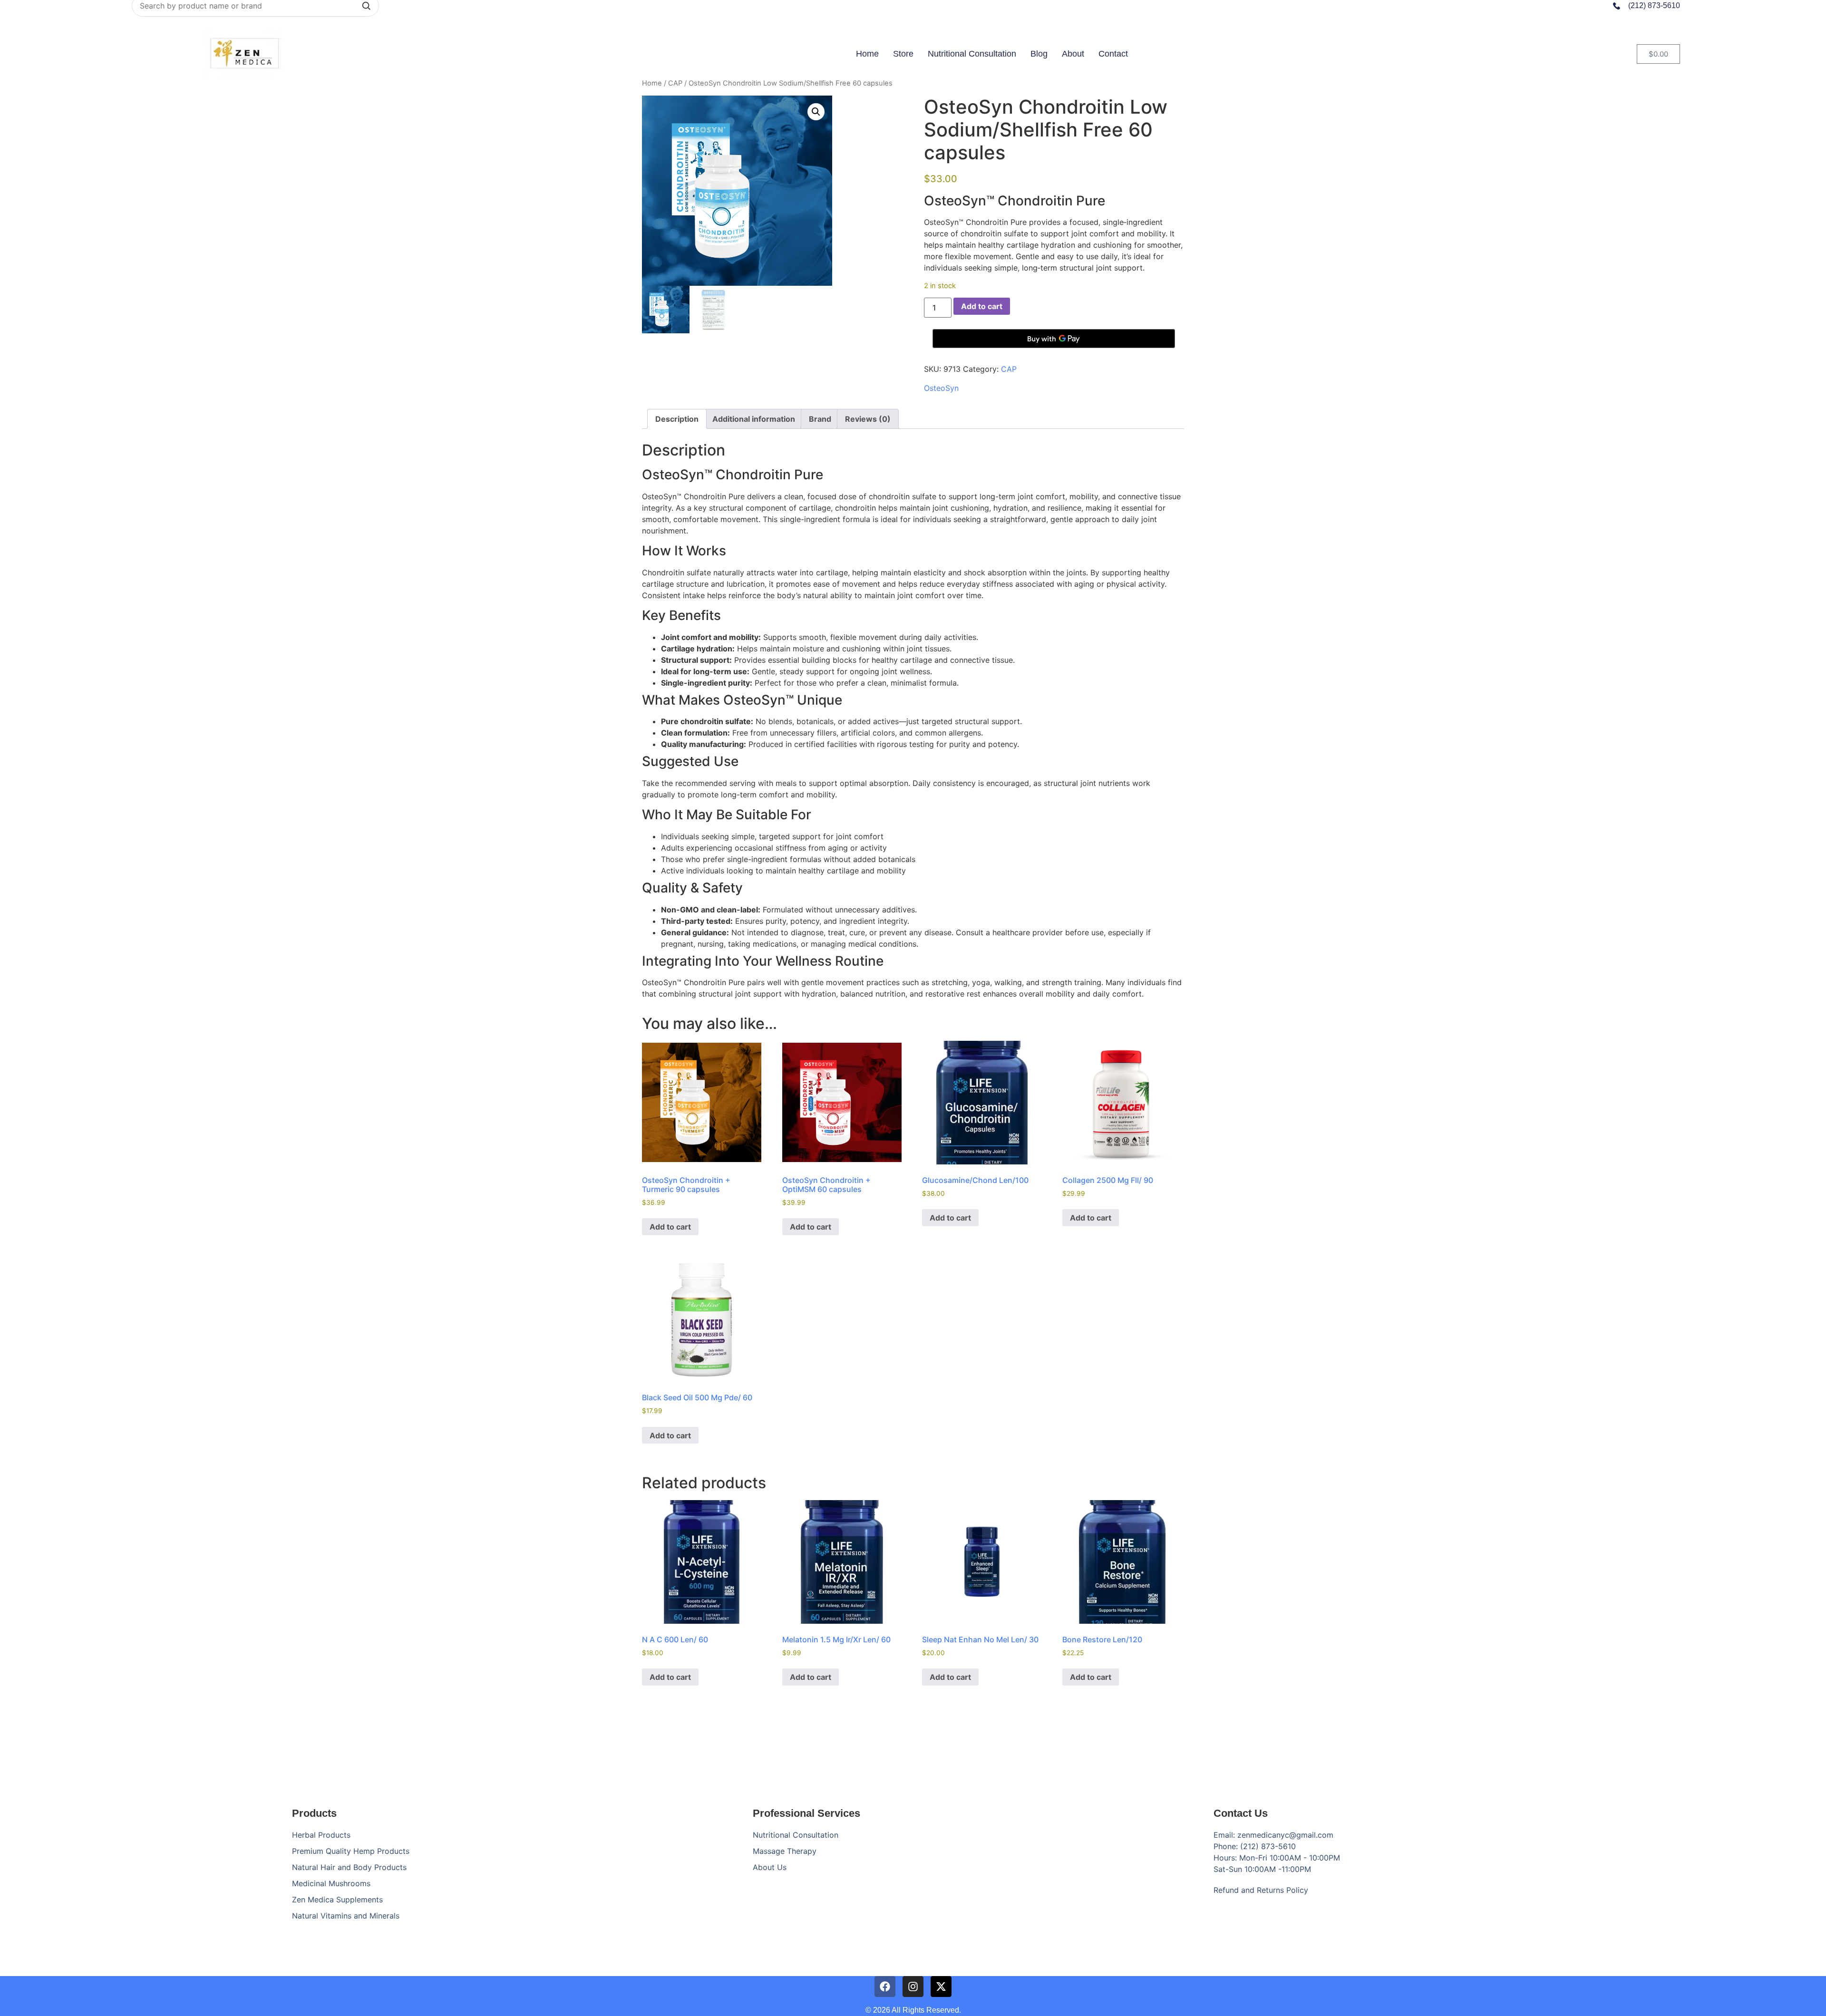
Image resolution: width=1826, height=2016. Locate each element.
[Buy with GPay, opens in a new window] (1054, 339)
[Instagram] (913, 1987)
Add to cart (982, 306)
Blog (1039, 54)
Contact (1113, 54)
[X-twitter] (941, 1987)
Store (903, 54)
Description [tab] (677, 419)
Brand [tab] (820, 419)
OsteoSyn (941, 388)
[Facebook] (885, 1987)
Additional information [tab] (754, 419)
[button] (816, 112)
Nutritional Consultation (972, 54)
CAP (675, 83)
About (1073, 54)
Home (867, 54)
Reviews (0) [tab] (868, 419)
